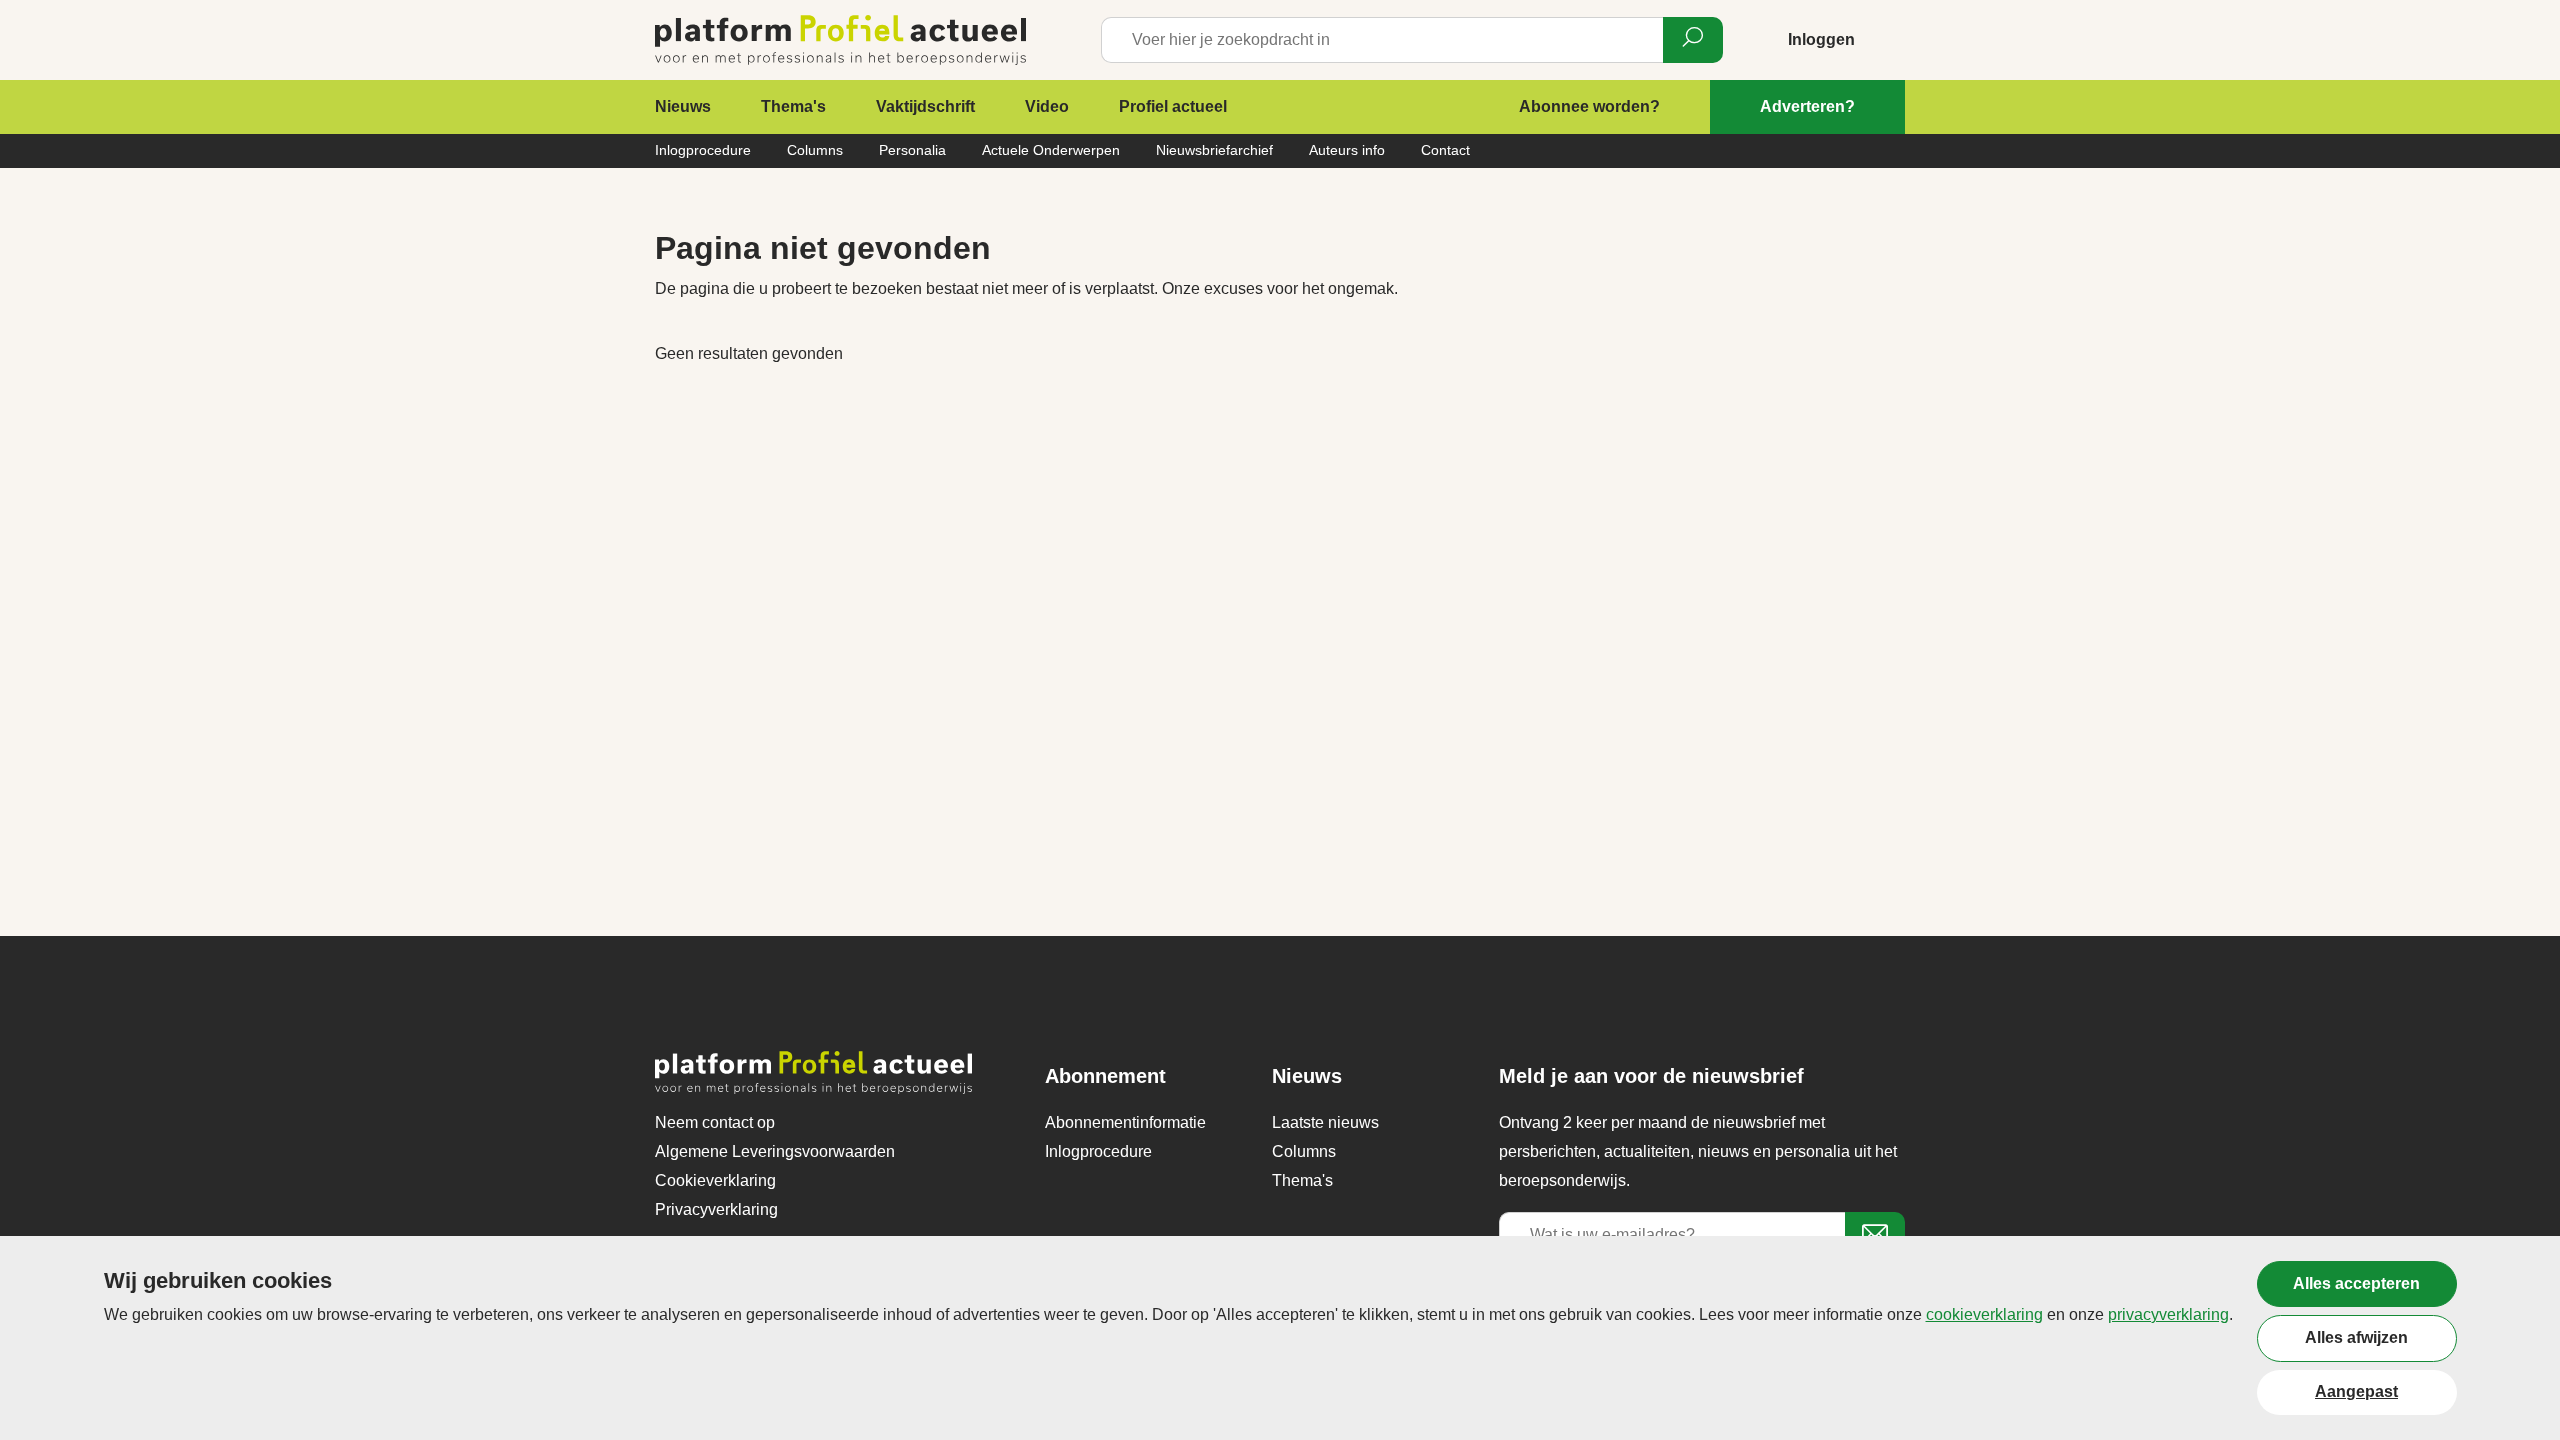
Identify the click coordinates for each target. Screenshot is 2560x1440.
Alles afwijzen (2356, 1337)
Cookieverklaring (715, 1180)
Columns (815, 150)
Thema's (793, 106)
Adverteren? (1807, 106)
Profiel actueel (1173, 106)
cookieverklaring (1984, 1314)
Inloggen (1821, 39)
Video (1047, 106)
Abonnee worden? (1589, 106)
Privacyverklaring (716, 1209)
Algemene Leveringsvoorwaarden (775, 1151)
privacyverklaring (2168, 1314)
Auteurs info (1347, 150)
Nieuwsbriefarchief (1214, 150)
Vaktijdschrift (925, 106)
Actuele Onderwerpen (1051, 150)
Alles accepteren (2356, 1283)
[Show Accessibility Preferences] (2512, 1392)
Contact (1445, 150)
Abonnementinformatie (1125, 1122)
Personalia (912, 150)
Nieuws (683, 106)
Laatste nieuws (1325, 1122)
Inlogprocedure (703, 150)
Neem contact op (715, 1122)
